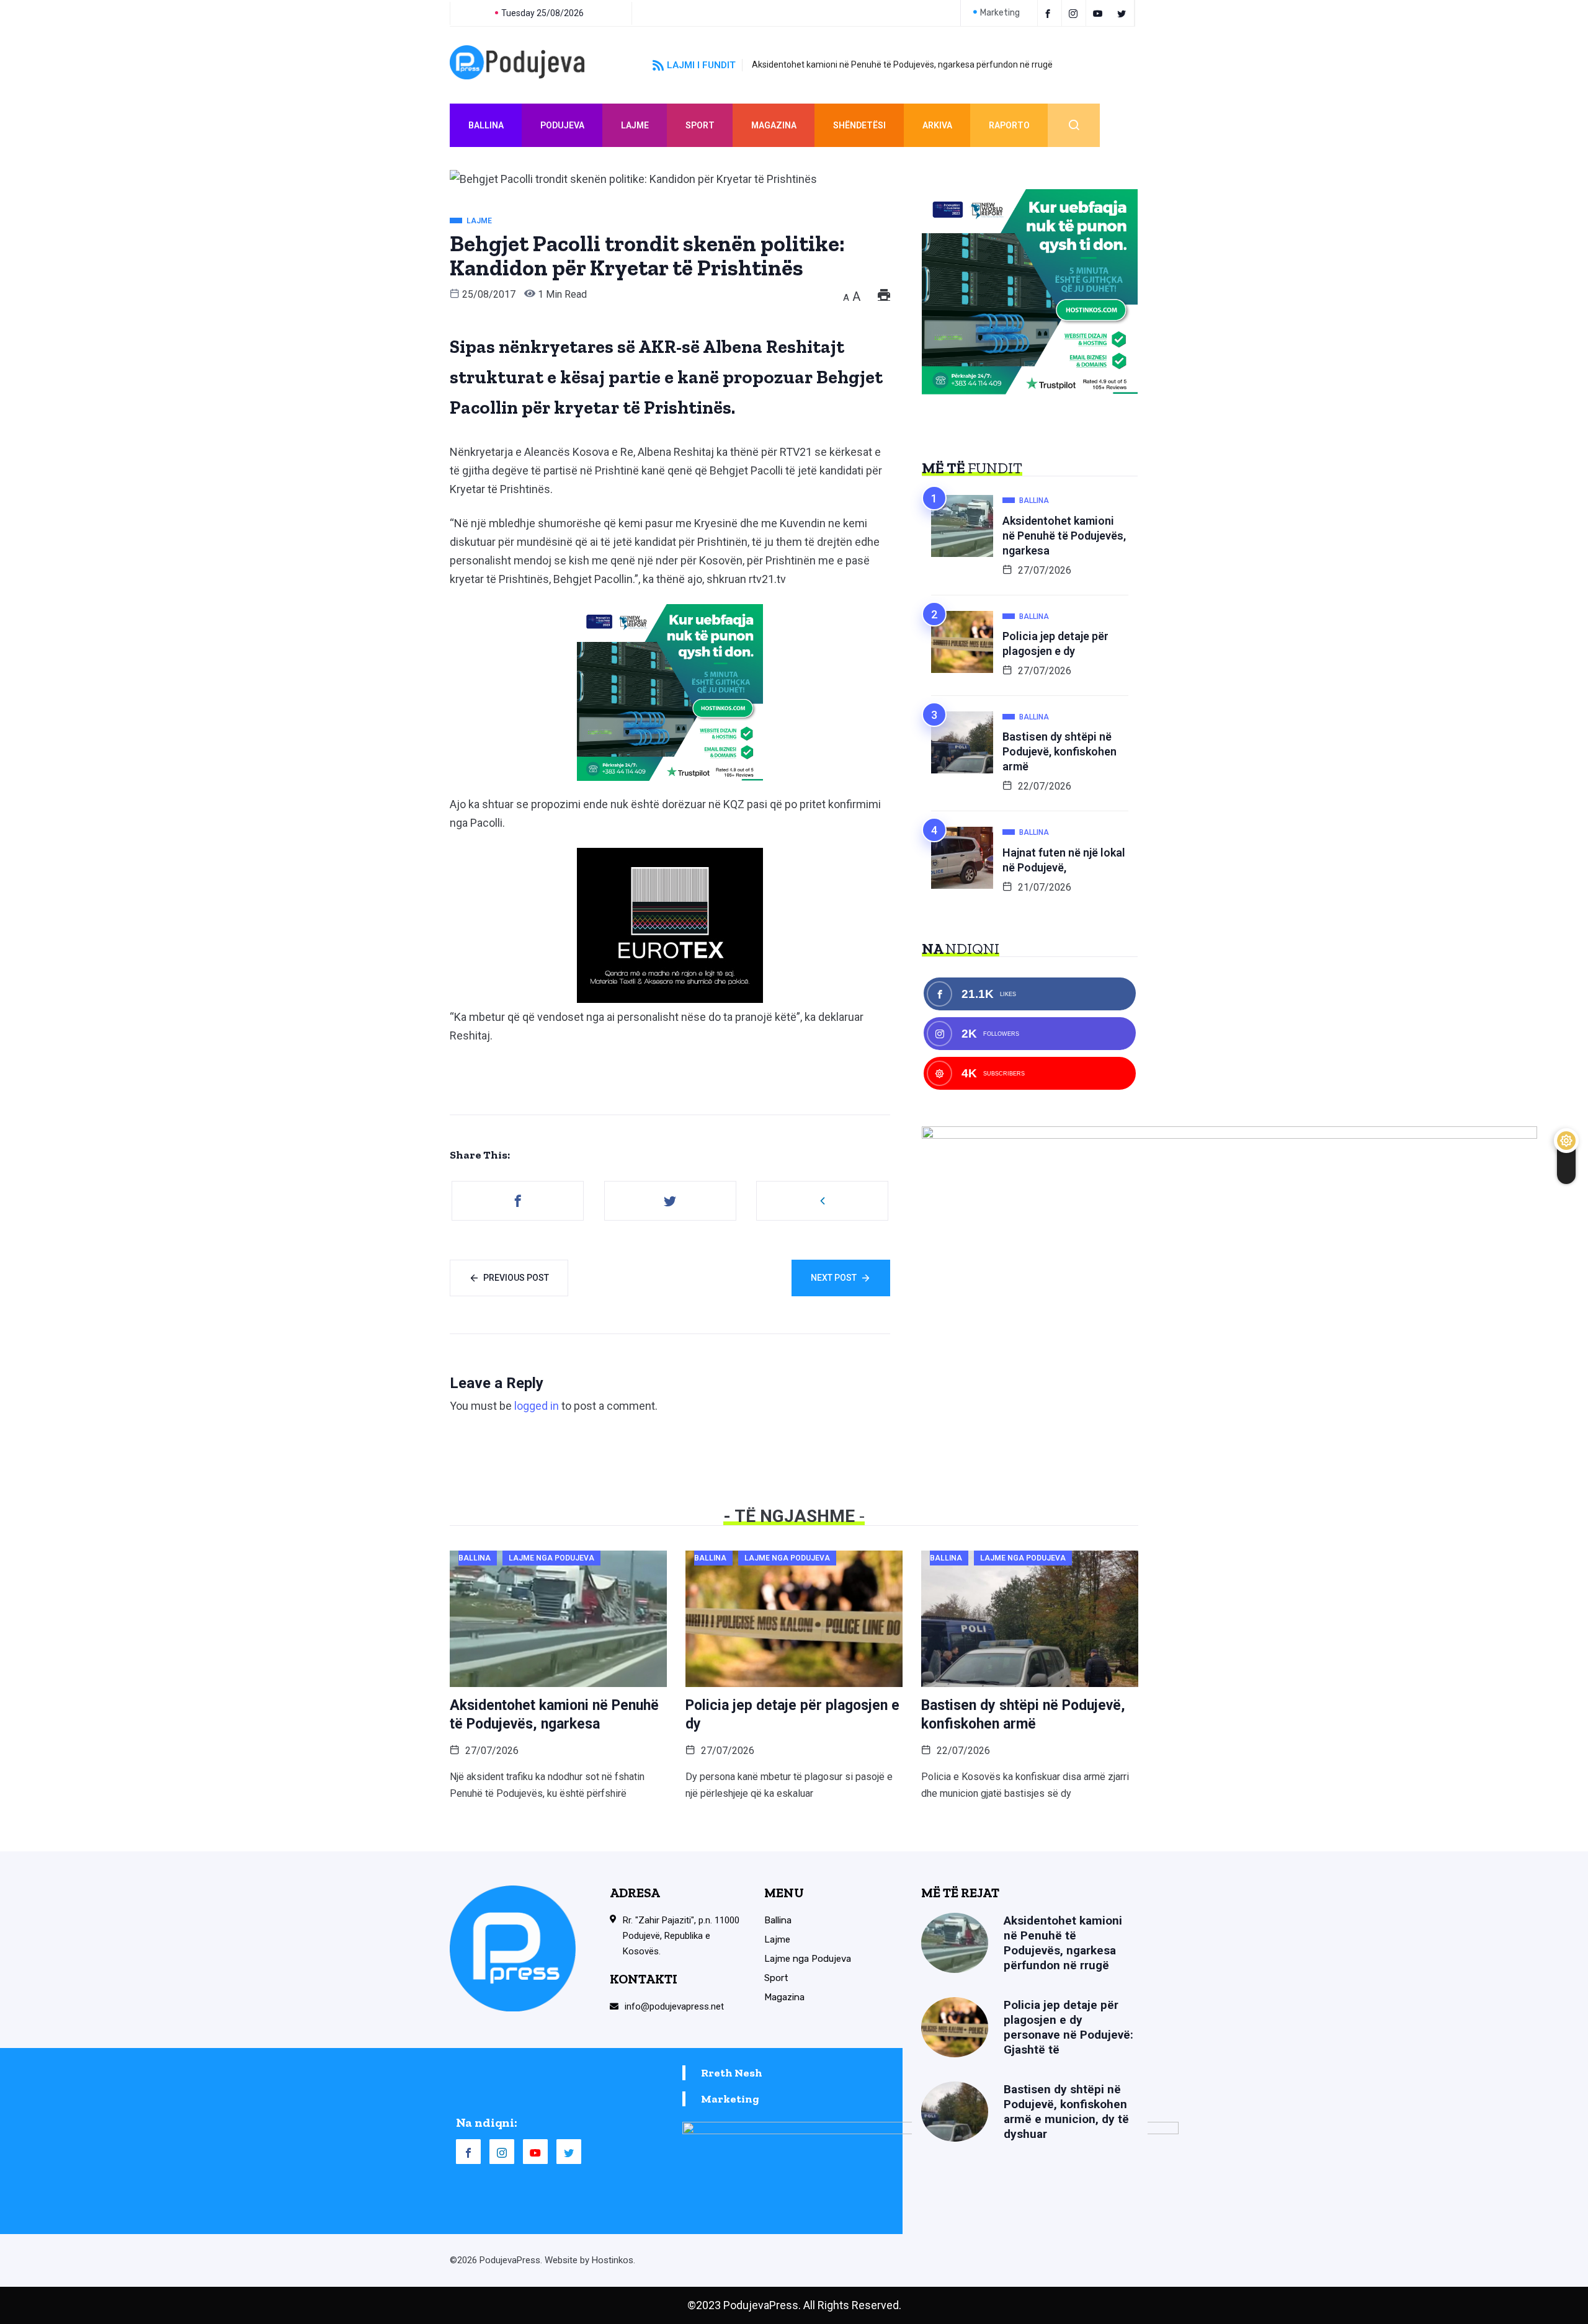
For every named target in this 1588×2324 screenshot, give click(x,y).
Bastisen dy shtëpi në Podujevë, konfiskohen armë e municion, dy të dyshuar (1066, 2112)
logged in (537, 1406)
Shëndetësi (859, 125)
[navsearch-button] (1074, 125)
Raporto (1009, 125)
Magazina (774, 125)
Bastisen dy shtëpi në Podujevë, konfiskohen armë (1059, 751)
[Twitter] (1124, 13)
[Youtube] (1100, 13)
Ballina (486, 125)
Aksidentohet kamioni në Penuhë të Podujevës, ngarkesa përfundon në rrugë (902, 65)
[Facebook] (1050, 13)
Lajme (635, 125)
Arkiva (937, 125)
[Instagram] (502, 2152)
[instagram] (1075, 13)
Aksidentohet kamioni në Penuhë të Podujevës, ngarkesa (1064, 536)
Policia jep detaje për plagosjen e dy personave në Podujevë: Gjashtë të (1068, 2027)
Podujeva (562, 125)
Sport (700, 125)
